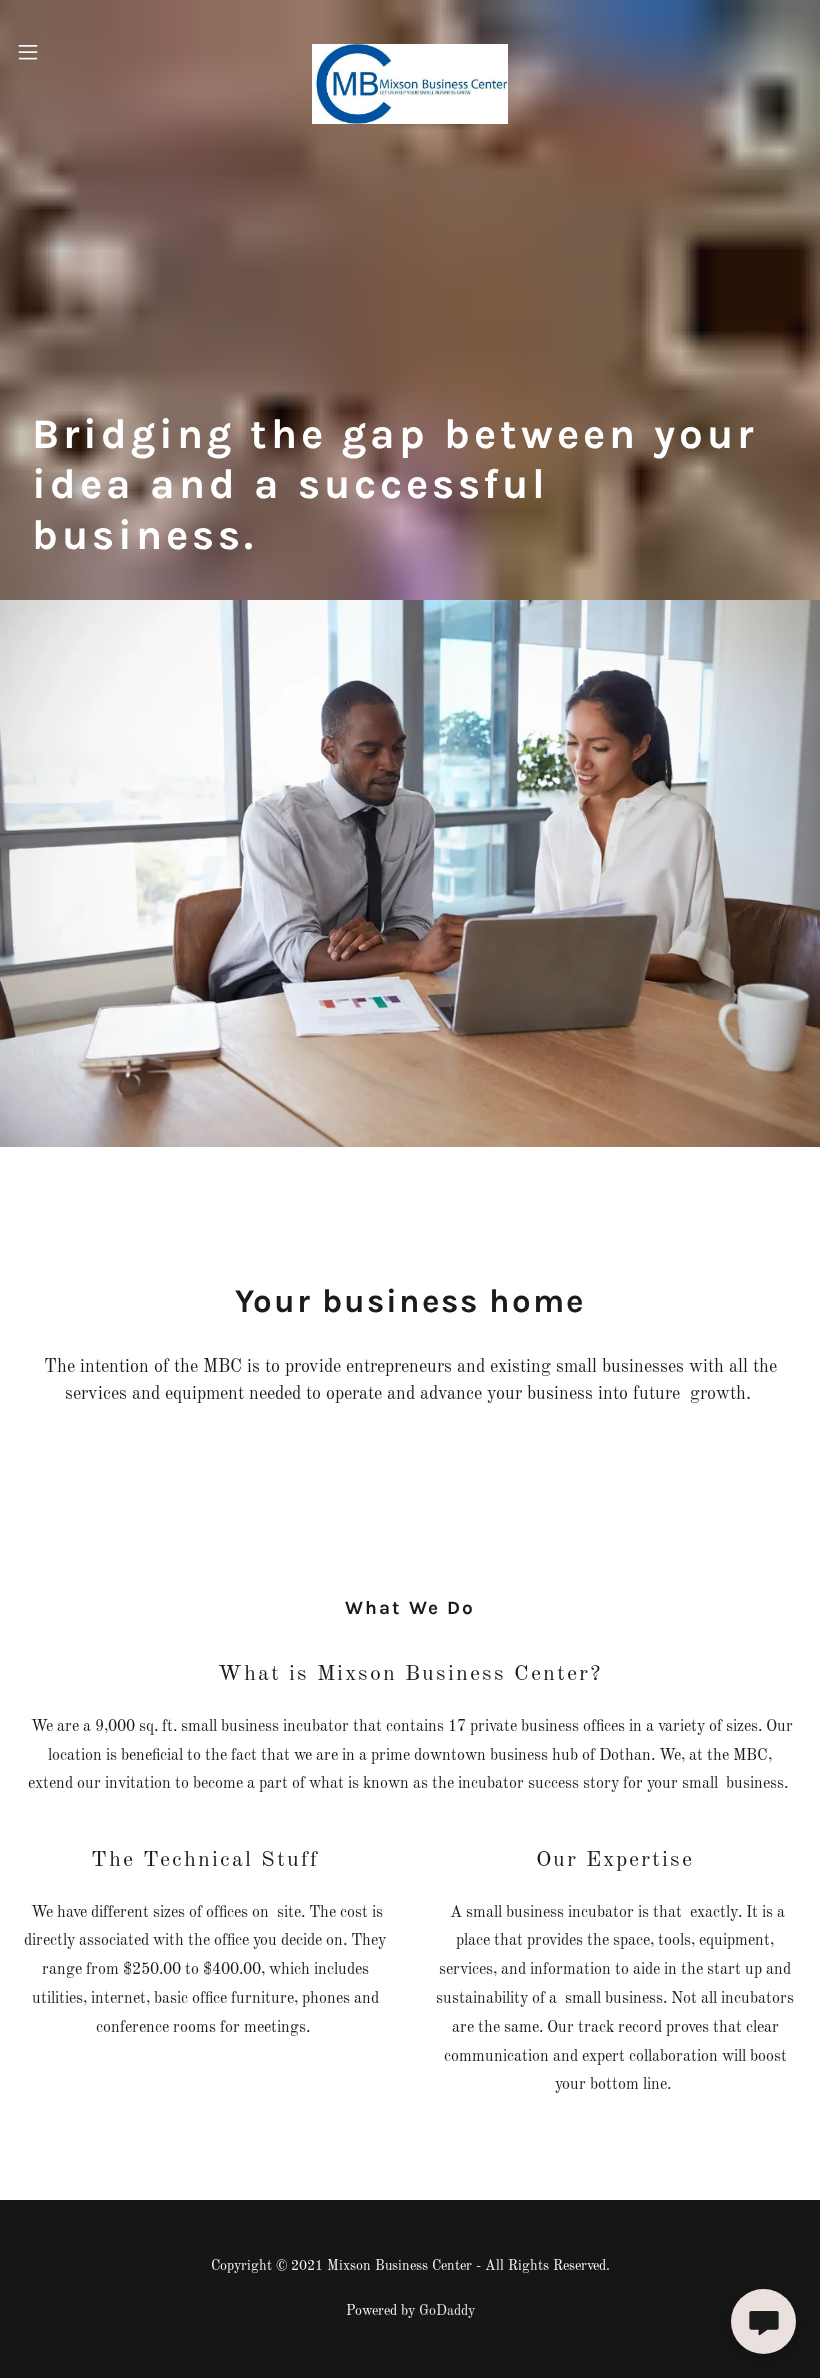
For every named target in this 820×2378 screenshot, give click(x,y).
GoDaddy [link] (447, 2311)
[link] (410, 52)
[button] (48, 52)
